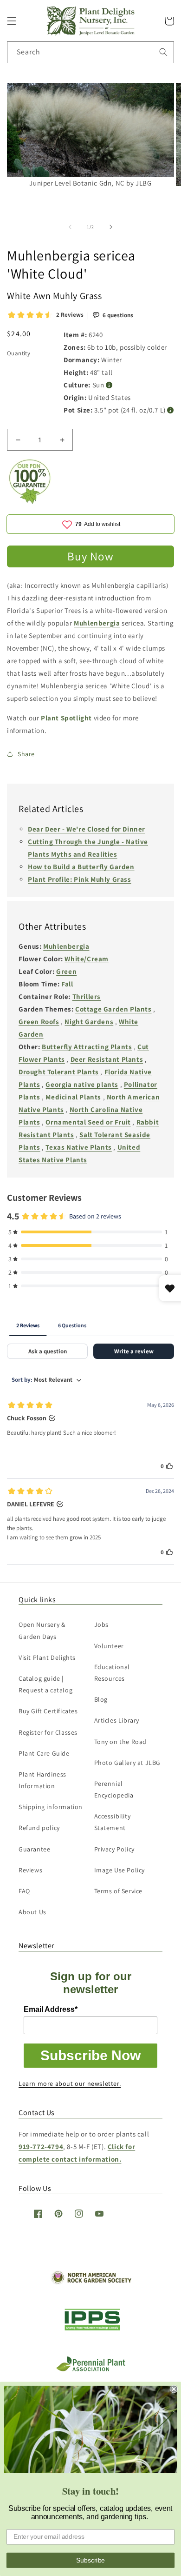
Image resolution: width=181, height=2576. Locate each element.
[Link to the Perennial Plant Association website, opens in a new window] (90, 2369)
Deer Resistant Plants (107, 1059)
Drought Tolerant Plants (59, 1072)
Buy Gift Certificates (48, 1711)
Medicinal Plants (73, 1097)
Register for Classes (48, 1732)
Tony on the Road (121, 1742)
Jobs (101, 1624)
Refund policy (39, 1828)
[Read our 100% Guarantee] (30, 502)
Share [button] (26, 754)
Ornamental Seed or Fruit (88, 1122)
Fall (67, 984)
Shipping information (51, 1807)
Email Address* (51, 2009)
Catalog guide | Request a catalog (45, 1684)
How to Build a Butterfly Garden (81, 867)
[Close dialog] (174, 2389)
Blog (101, 1699)
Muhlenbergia (97, 623)
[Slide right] (111, 227)
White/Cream (87, 959)
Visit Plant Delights (47, 1657)
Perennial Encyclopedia (114, 1789)
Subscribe (90, 2560)
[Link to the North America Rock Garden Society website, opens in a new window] (91, 2282)
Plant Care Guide (44, 1753)
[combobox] (90, 52)
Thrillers (87, 996)
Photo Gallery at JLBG (128, 1763)
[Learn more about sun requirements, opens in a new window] (109, 385)
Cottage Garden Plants (113, 1009)
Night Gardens (89, 1022)
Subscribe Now (90, 2055)
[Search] (163, 52)
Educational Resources (112, 1673)
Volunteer (109, 1646)
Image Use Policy (120, 1870)
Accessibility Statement (113, 1822)
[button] (12, 21)
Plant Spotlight (66, 718)
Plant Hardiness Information (42, 1780)
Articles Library (117, 1720)
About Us (32, 1912)
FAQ (24, 1891)
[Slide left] (70, 227)
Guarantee (34, 1849)
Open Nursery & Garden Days (42, 1630)
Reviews (30, 1870)
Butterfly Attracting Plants (87, 1047)
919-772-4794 (41, 2147)
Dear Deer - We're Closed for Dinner (87, 829)
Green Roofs (39, 1022)
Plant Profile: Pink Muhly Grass (80, 879)
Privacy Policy (114, 1849)
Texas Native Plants (78, 1147)
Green (66, 971)
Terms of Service (119, 1891)
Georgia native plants (82, 1084)
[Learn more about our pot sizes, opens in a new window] (171, 410)
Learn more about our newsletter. (70, 2083)
